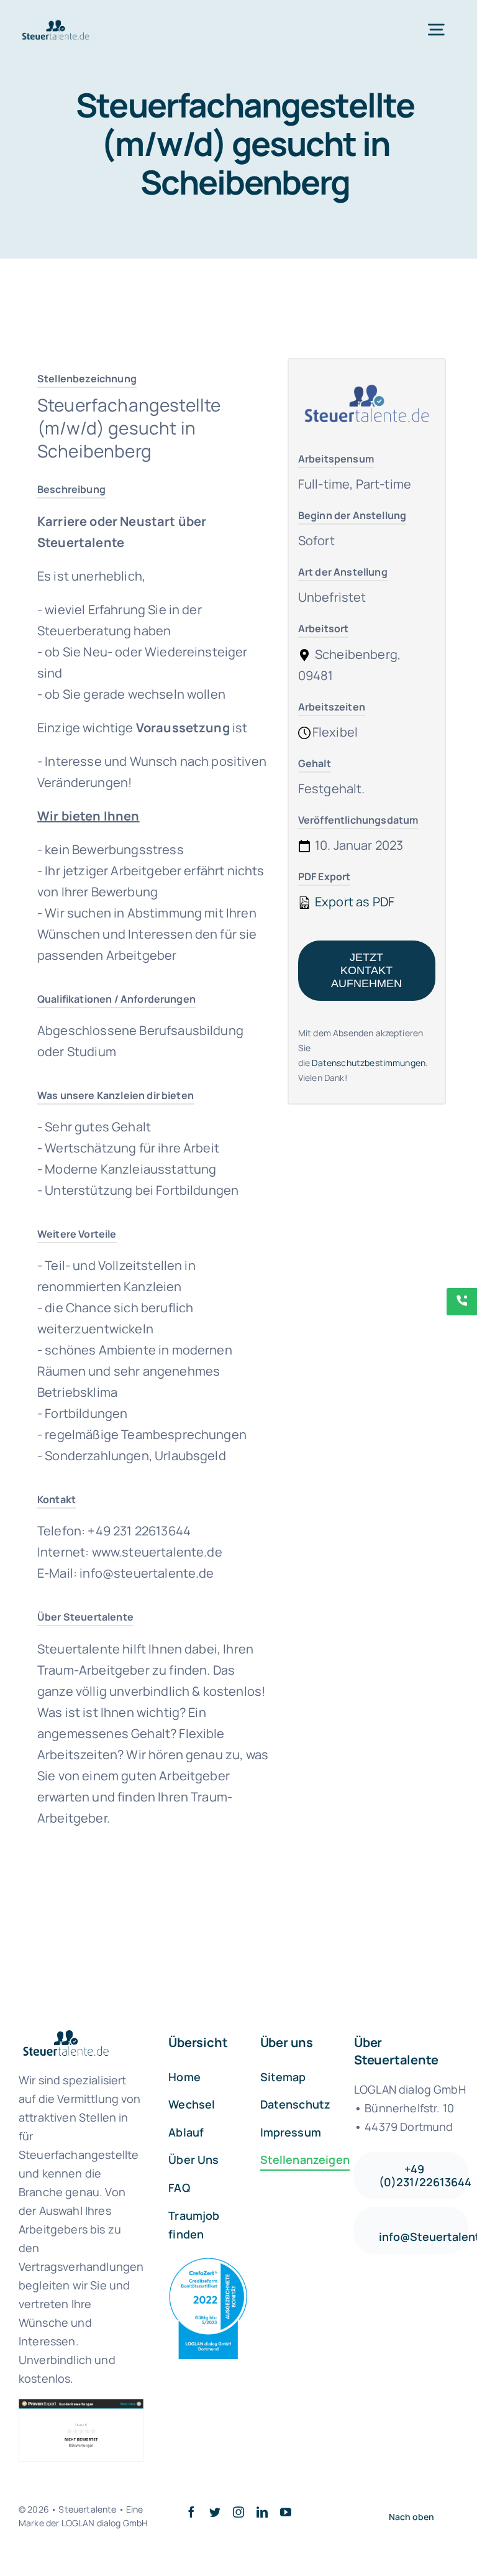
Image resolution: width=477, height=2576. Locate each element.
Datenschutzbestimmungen (369, 1063)
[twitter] (215, 2512)
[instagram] (238, 2512)
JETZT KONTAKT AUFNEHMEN (366, 970)
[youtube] (286, 2512)
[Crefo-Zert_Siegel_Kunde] (208, 2264)
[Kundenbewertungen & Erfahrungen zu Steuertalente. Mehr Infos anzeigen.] (81, 2430)
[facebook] (191, 2512)
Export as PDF (353, 902)
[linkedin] (262, 2512)
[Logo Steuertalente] (56, 24)
